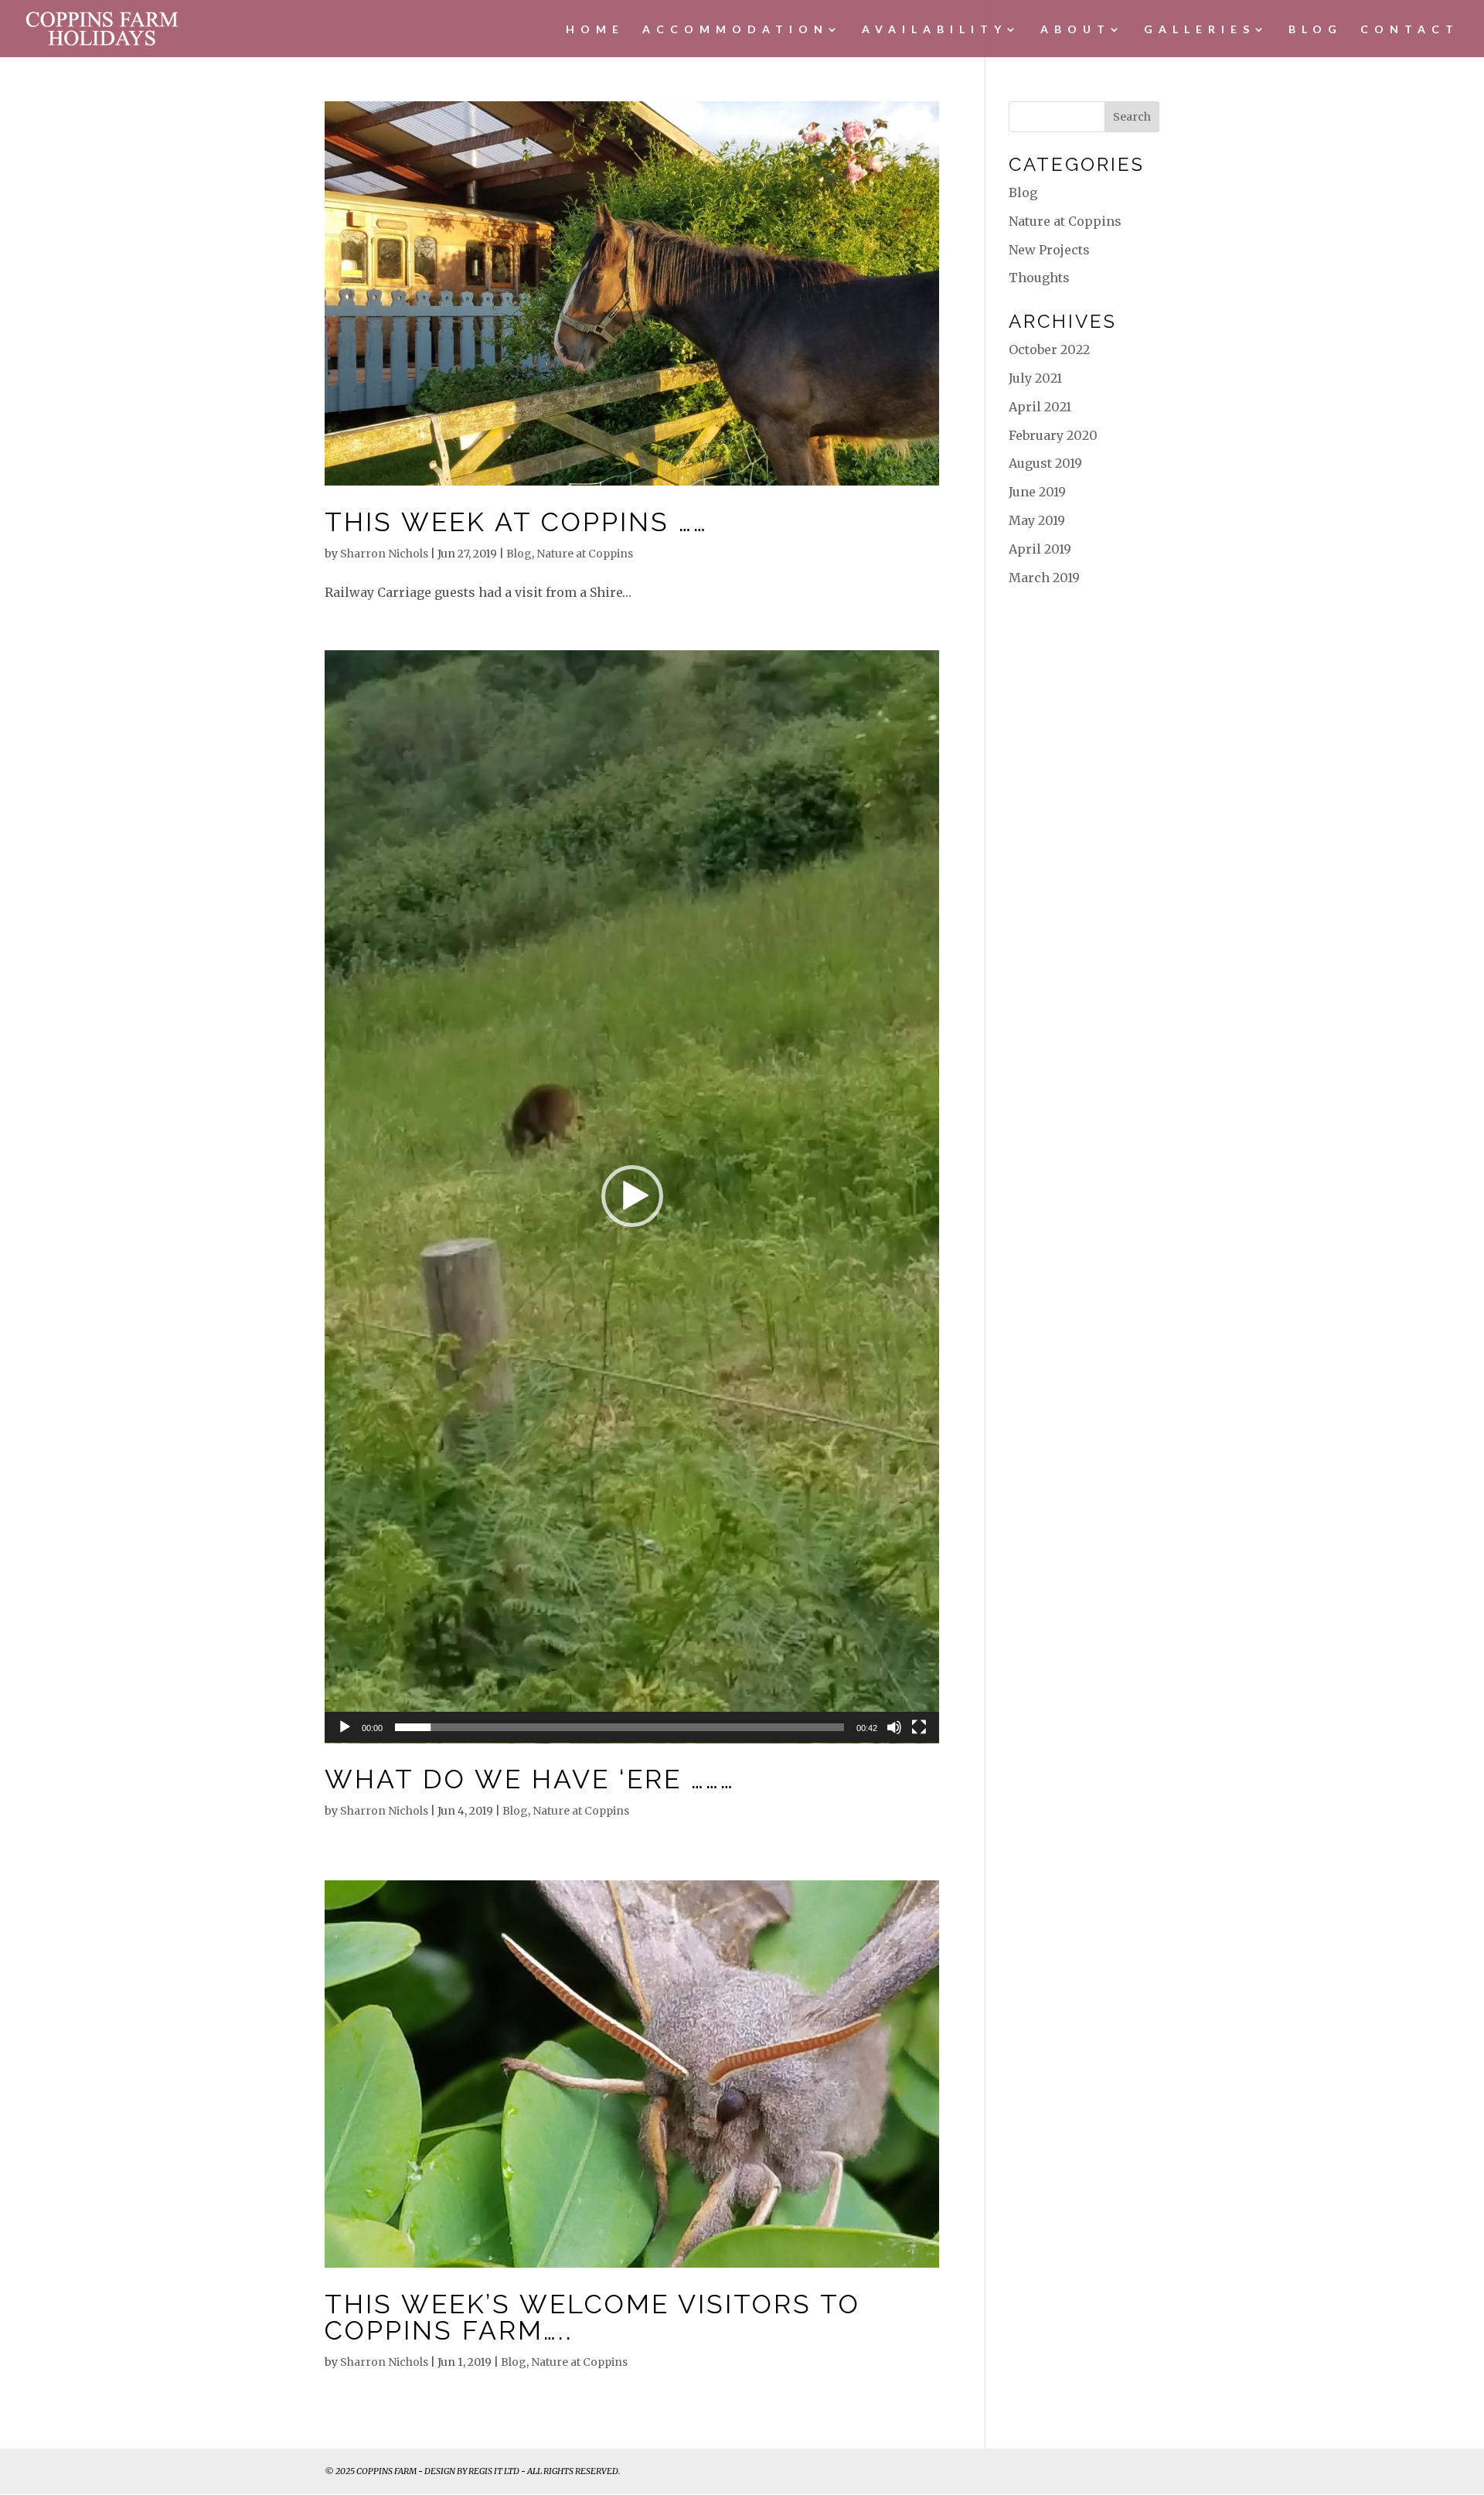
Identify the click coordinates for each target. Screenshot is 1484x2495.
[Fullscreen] (919, 1727)
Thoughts (1039, 278)
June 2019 (1037, 492)
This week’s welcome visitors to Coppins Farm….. (592, 2317)
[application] (632, 1197)
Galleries (1200, 32)
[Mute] (894, 1727)
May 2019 (1037, 520)
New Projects (1049, 250)
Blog (1316, 32)
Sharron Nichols (384, 554)
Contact (1410, 32)
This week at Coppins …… (516, 522)
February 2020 (1053, 435)
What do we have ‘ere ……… (530, 1779)
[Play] (345, 1727)
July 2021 (1035, 378)
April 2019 (1040, 549)
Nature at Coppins (585, 554)
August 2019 (1045, 463)
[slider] (619, 1727)
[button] (632, 1196)
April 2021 (1040, 407)
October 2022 (1049, 349)
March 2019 (1044, 578)
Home (595, 32)
